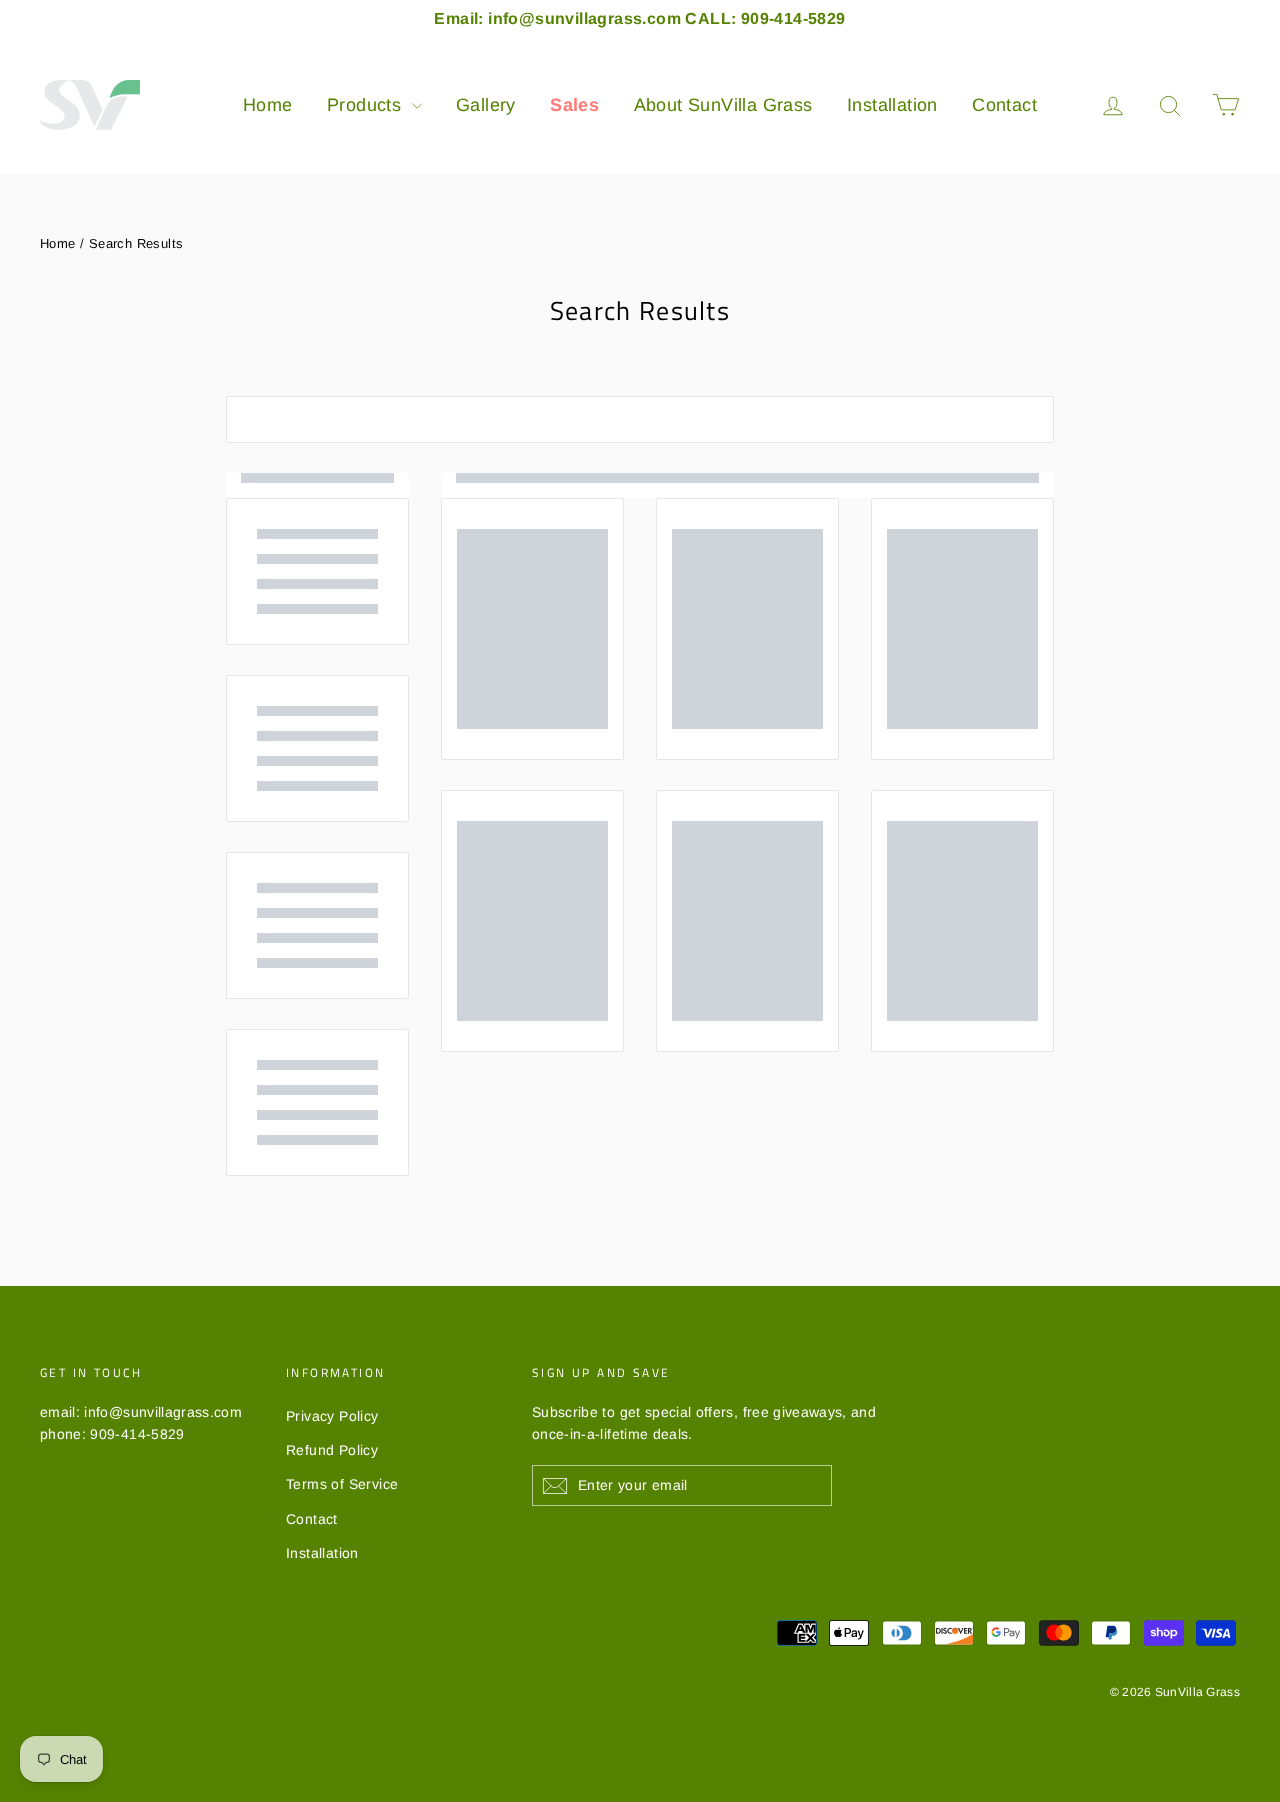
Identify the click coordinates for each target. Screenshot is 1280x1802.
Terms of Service (342, 1484)
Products (367, 105)
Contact (1004, 105)
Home (268, 105)
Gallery (486, 105)
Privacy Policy (332, 1416)
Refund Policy (332, 1450)
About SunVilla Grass (723, 105)
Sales (574, 105)
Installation (892, 105)
